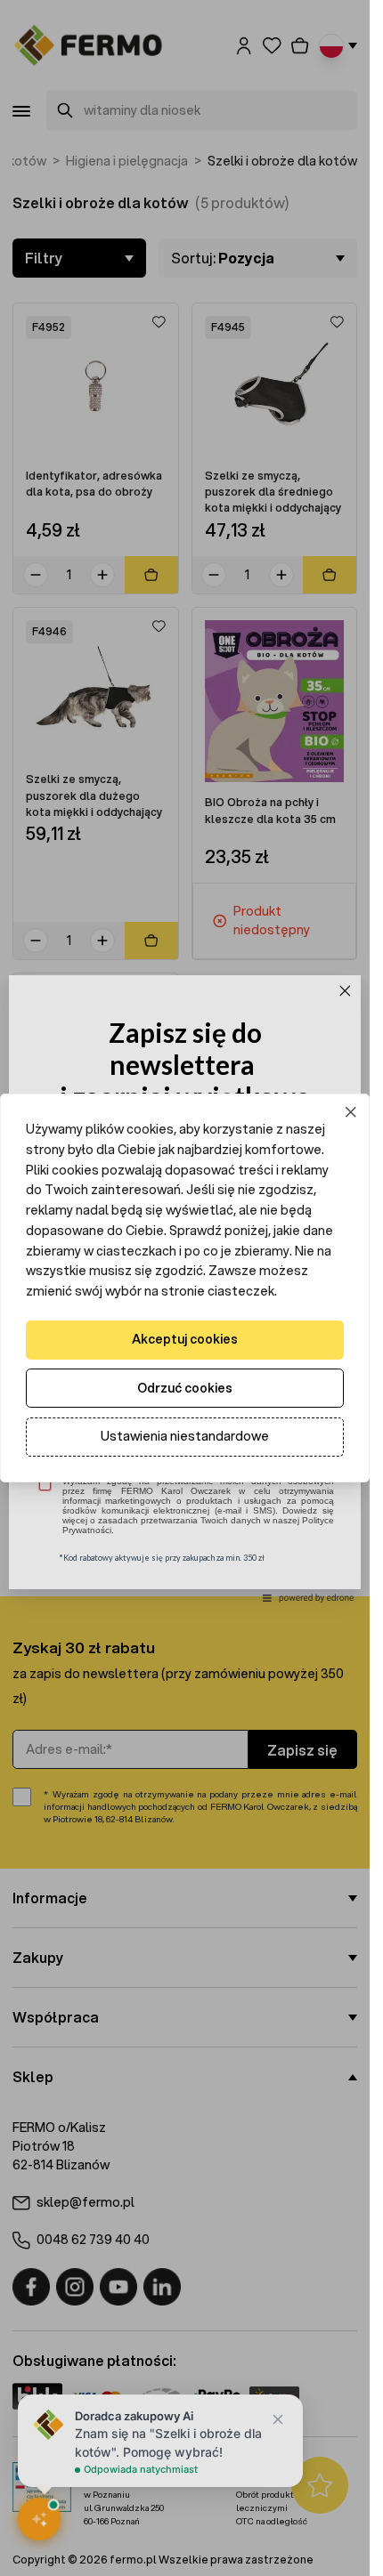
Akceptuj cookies (185, 1339)
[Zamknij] (351, 1113)
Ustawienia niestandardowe (185, 1436)
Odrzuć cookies (185, 1388)
